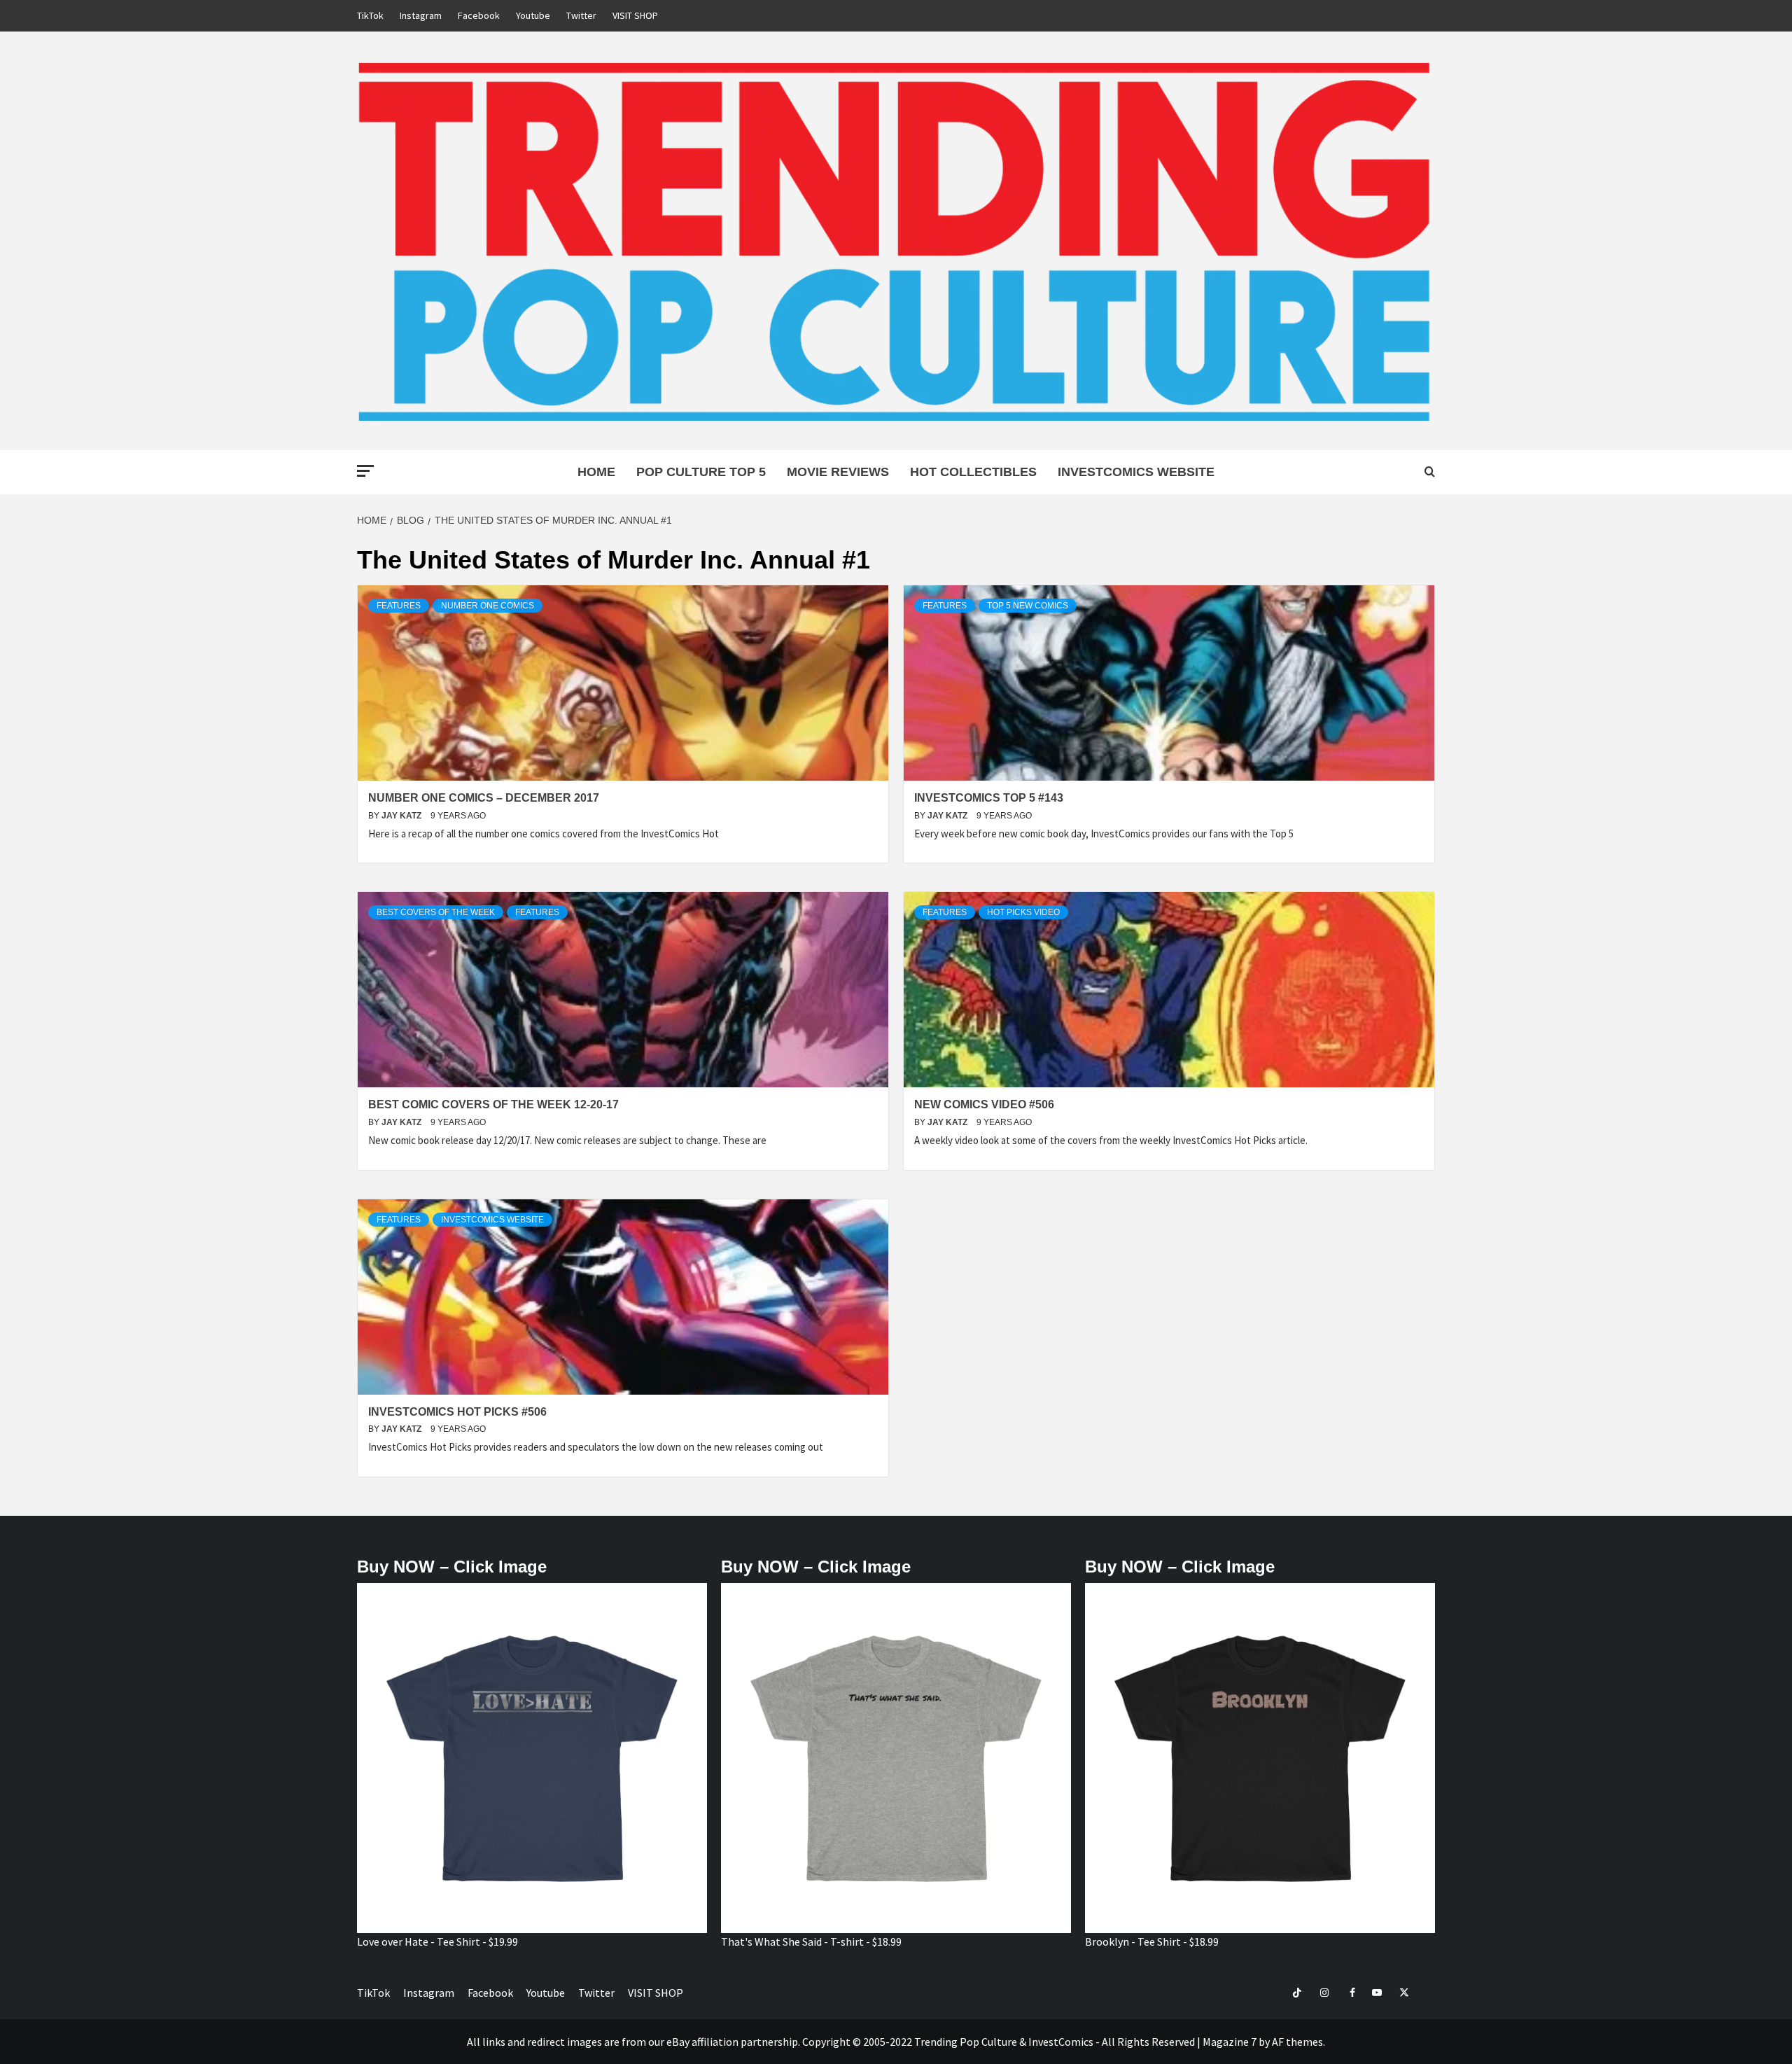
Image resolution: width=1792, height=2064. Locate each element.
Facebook (479, 15)
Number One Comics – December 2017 (484, 798)
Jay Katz (402, 816)
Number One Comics (488, 606)
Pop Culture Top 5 (701, 472)
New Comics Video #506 (984, 1104)
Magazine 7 (1230, 2042)
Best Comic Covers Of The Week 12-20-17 (493, 1104)
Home (596, 472)
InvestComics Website (1136, 472)
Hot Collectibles (973, 472)
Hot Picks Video (1023, 912)
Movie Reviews (838, 472)
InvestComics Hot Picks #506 (457, 1412)
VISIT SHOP (635, 15)
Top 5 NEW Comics (1028, 606)
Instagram (421, 15)
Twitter (581, 15)
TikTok (370, 15)
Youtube (533, 15)
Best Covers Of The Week (436, 912)
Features (399, 606)
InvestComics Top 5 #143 (989, 798)
